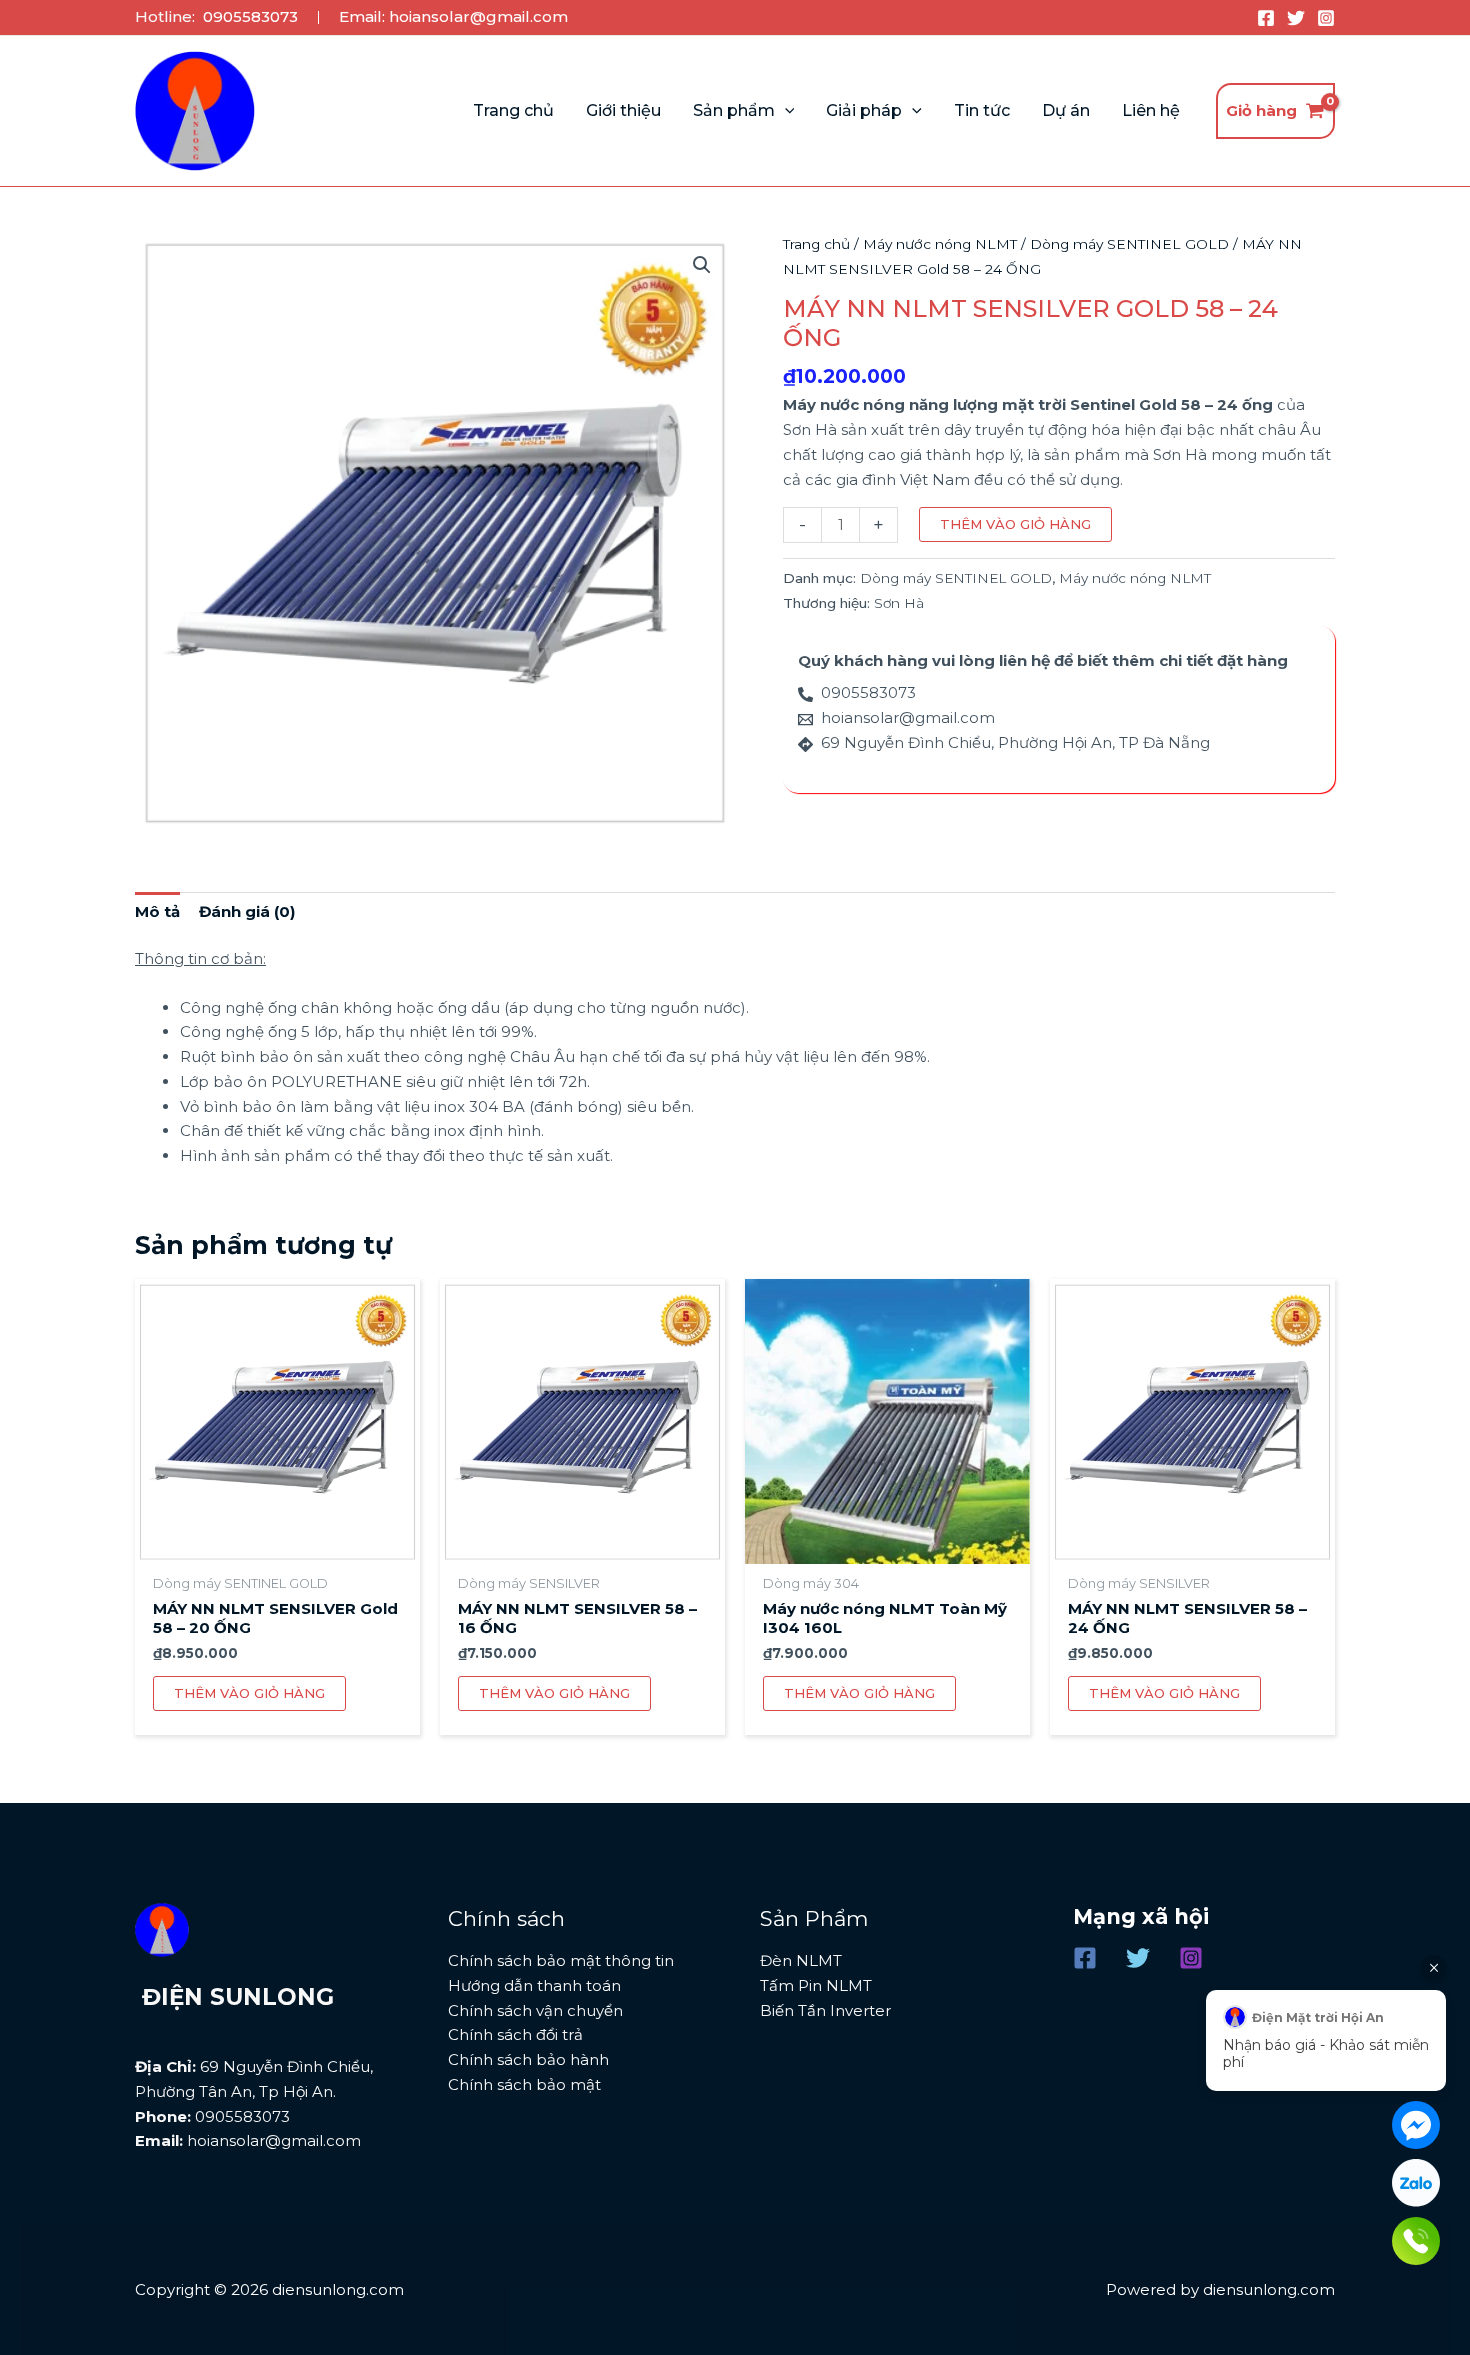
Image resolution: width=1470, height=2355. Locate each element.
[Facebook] (1266, 18)
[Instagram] (1326, 18)
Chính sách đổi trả (515, 2034)
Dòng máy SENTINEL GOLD (1129, 244)
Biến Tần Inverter (825, 2010)
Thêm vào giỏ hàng (1015, 524)
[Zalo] (1416, 2183)
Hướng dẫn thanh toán (534, 1985)
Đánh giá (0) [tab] (247, 911)
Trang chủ (816, 244)
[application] (785, 111)
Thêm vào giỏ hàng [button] (249, 1693)
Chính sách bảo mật (524, 2084)
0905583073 (250, 16)
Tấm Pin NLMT (816, 1985)
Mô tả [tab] (157, 911)
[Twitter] (1296, 18)
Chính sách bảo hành (528, 2059)
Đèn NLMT (801, 1960)
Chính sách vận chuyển (535, 2010)
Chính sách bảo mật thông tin (561, 1960)
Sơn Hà (899, 603)
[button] (702, 265)
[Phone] (1416, 2241)
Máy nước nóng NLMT (940, 244)
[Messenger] (1416, 2125)
